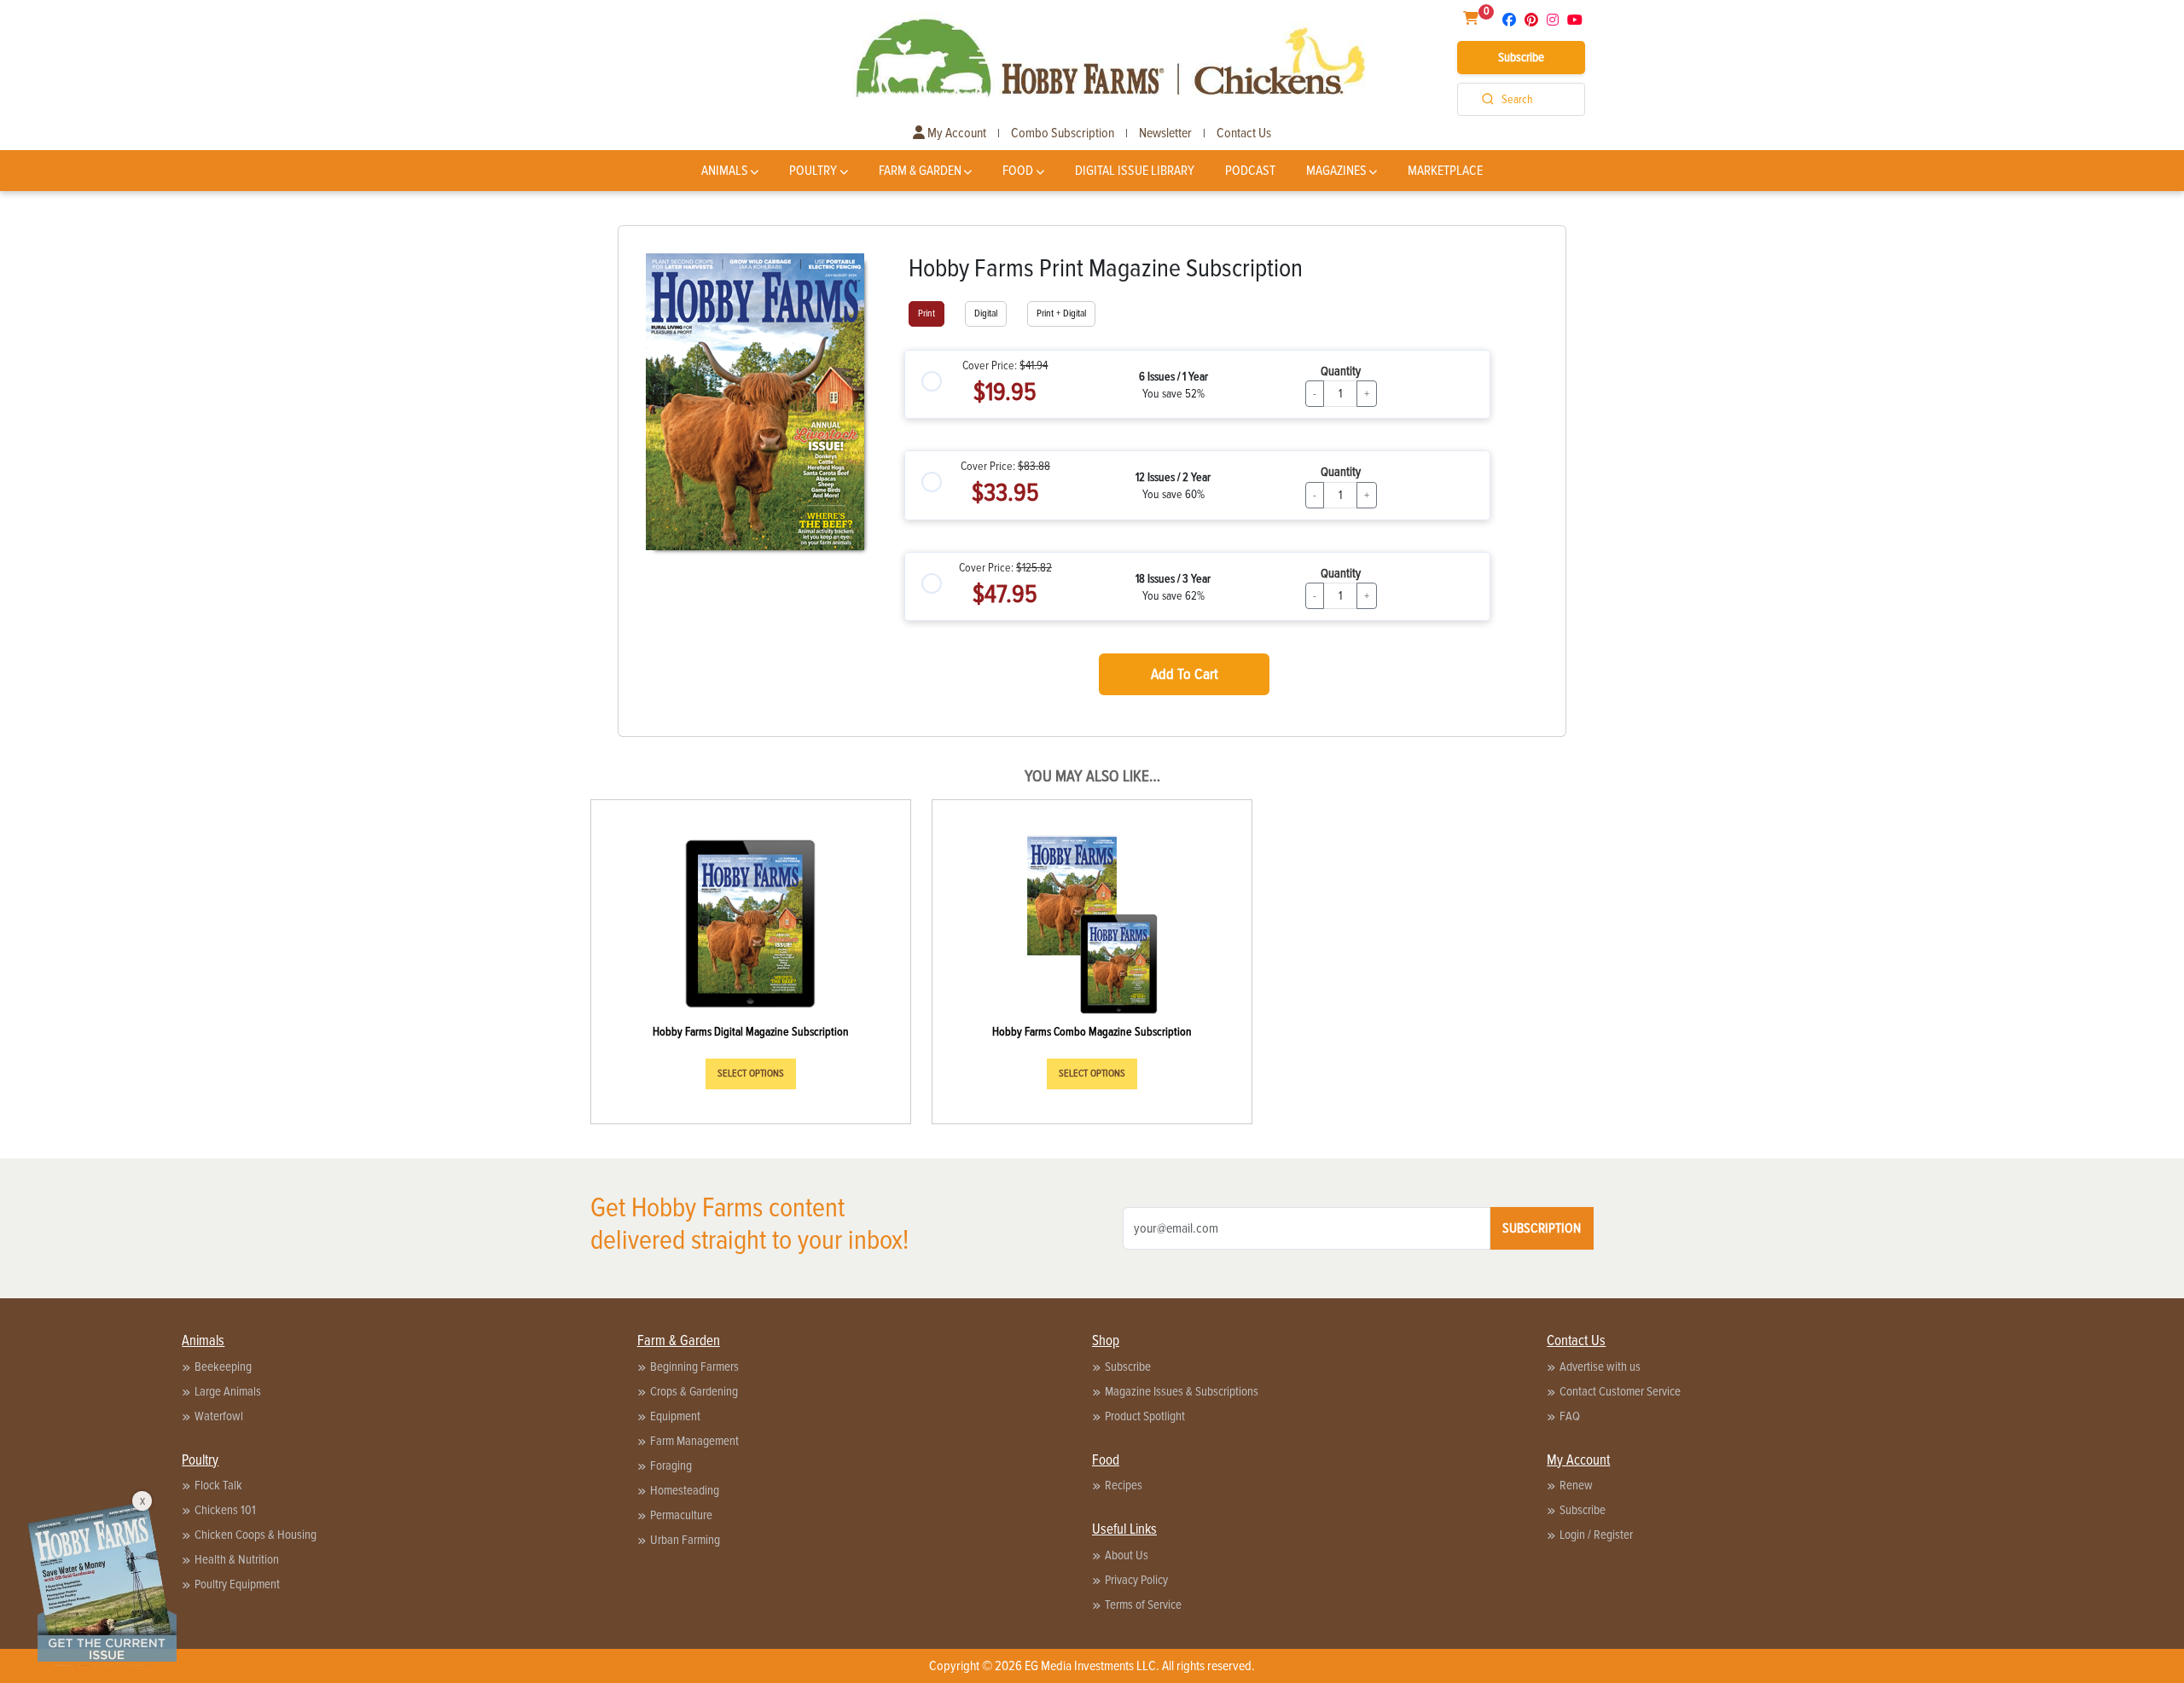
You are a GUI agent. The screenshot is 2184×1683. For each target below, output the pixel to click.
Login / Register (1596, 1535)
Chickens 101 (225, 1510)
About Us (1127, 1555)
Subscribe (1521, 57)
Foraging (671, 1465)
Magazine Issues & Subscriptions (1182, 1391)
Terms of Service (1143, 1605)
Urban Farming (685, 1540)
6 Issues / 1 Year (1173, 377)
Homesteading (685, 1490)
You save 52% (1173, 394)
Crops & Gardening (694, 1391)
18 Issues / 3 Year (1173, 579)
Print (926, 313)
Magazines (1336, 171)
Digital (986, 313)
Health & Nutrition (237, 1559)
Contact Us (1244, 133)
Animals (725, 171)
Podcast (1250, 171)
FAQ (1570, 1416)
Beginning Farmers (694, 1367)
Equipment (675, 1416)
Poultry (813, 171)
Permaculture (681, 1515)
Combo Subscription (1063, 133)
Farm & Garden (920, 171)
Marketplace (1445, 171)
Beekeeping (223, 1367)
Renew (1576, 1485)
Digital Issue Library (1135, 171)
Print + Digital (1061, 313)
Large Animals (228, 1391)
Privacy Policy (1136, 1580)
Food (1018, 171)
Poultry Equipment (237, 1584)
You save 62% (1173, 596)
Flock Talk (218, 1485)
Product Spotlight (1145, 1416)
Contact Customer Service (1620, 1391)
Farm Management (694, 1441)
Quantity (1341, 371)
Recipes (1124, 1485)
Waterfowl (219, 1416)
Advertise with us (1600, 1367)
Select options (751, 1074)
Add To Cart (1185, 674)
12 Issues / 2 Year (1173, 477)
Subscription (1542, 1228)
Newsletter (1165, 133)
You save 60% (1173, 494)
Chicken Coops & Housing (256, 1535)
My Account (955, 133)
